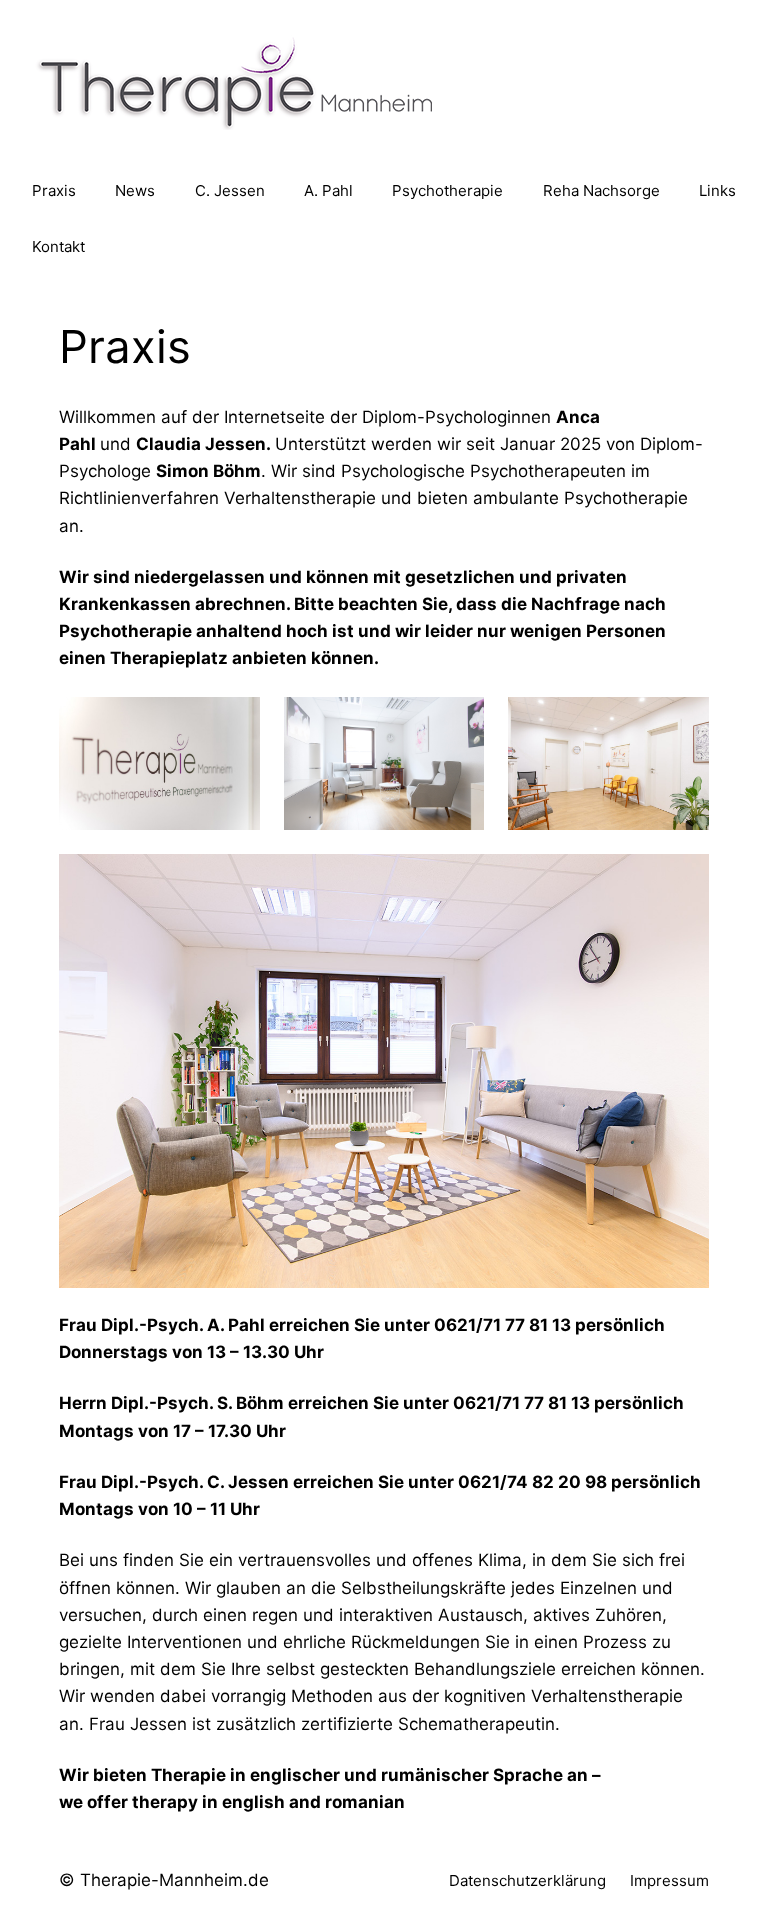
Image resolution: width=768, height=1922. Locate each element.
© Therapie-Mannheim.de (164, 1880)
